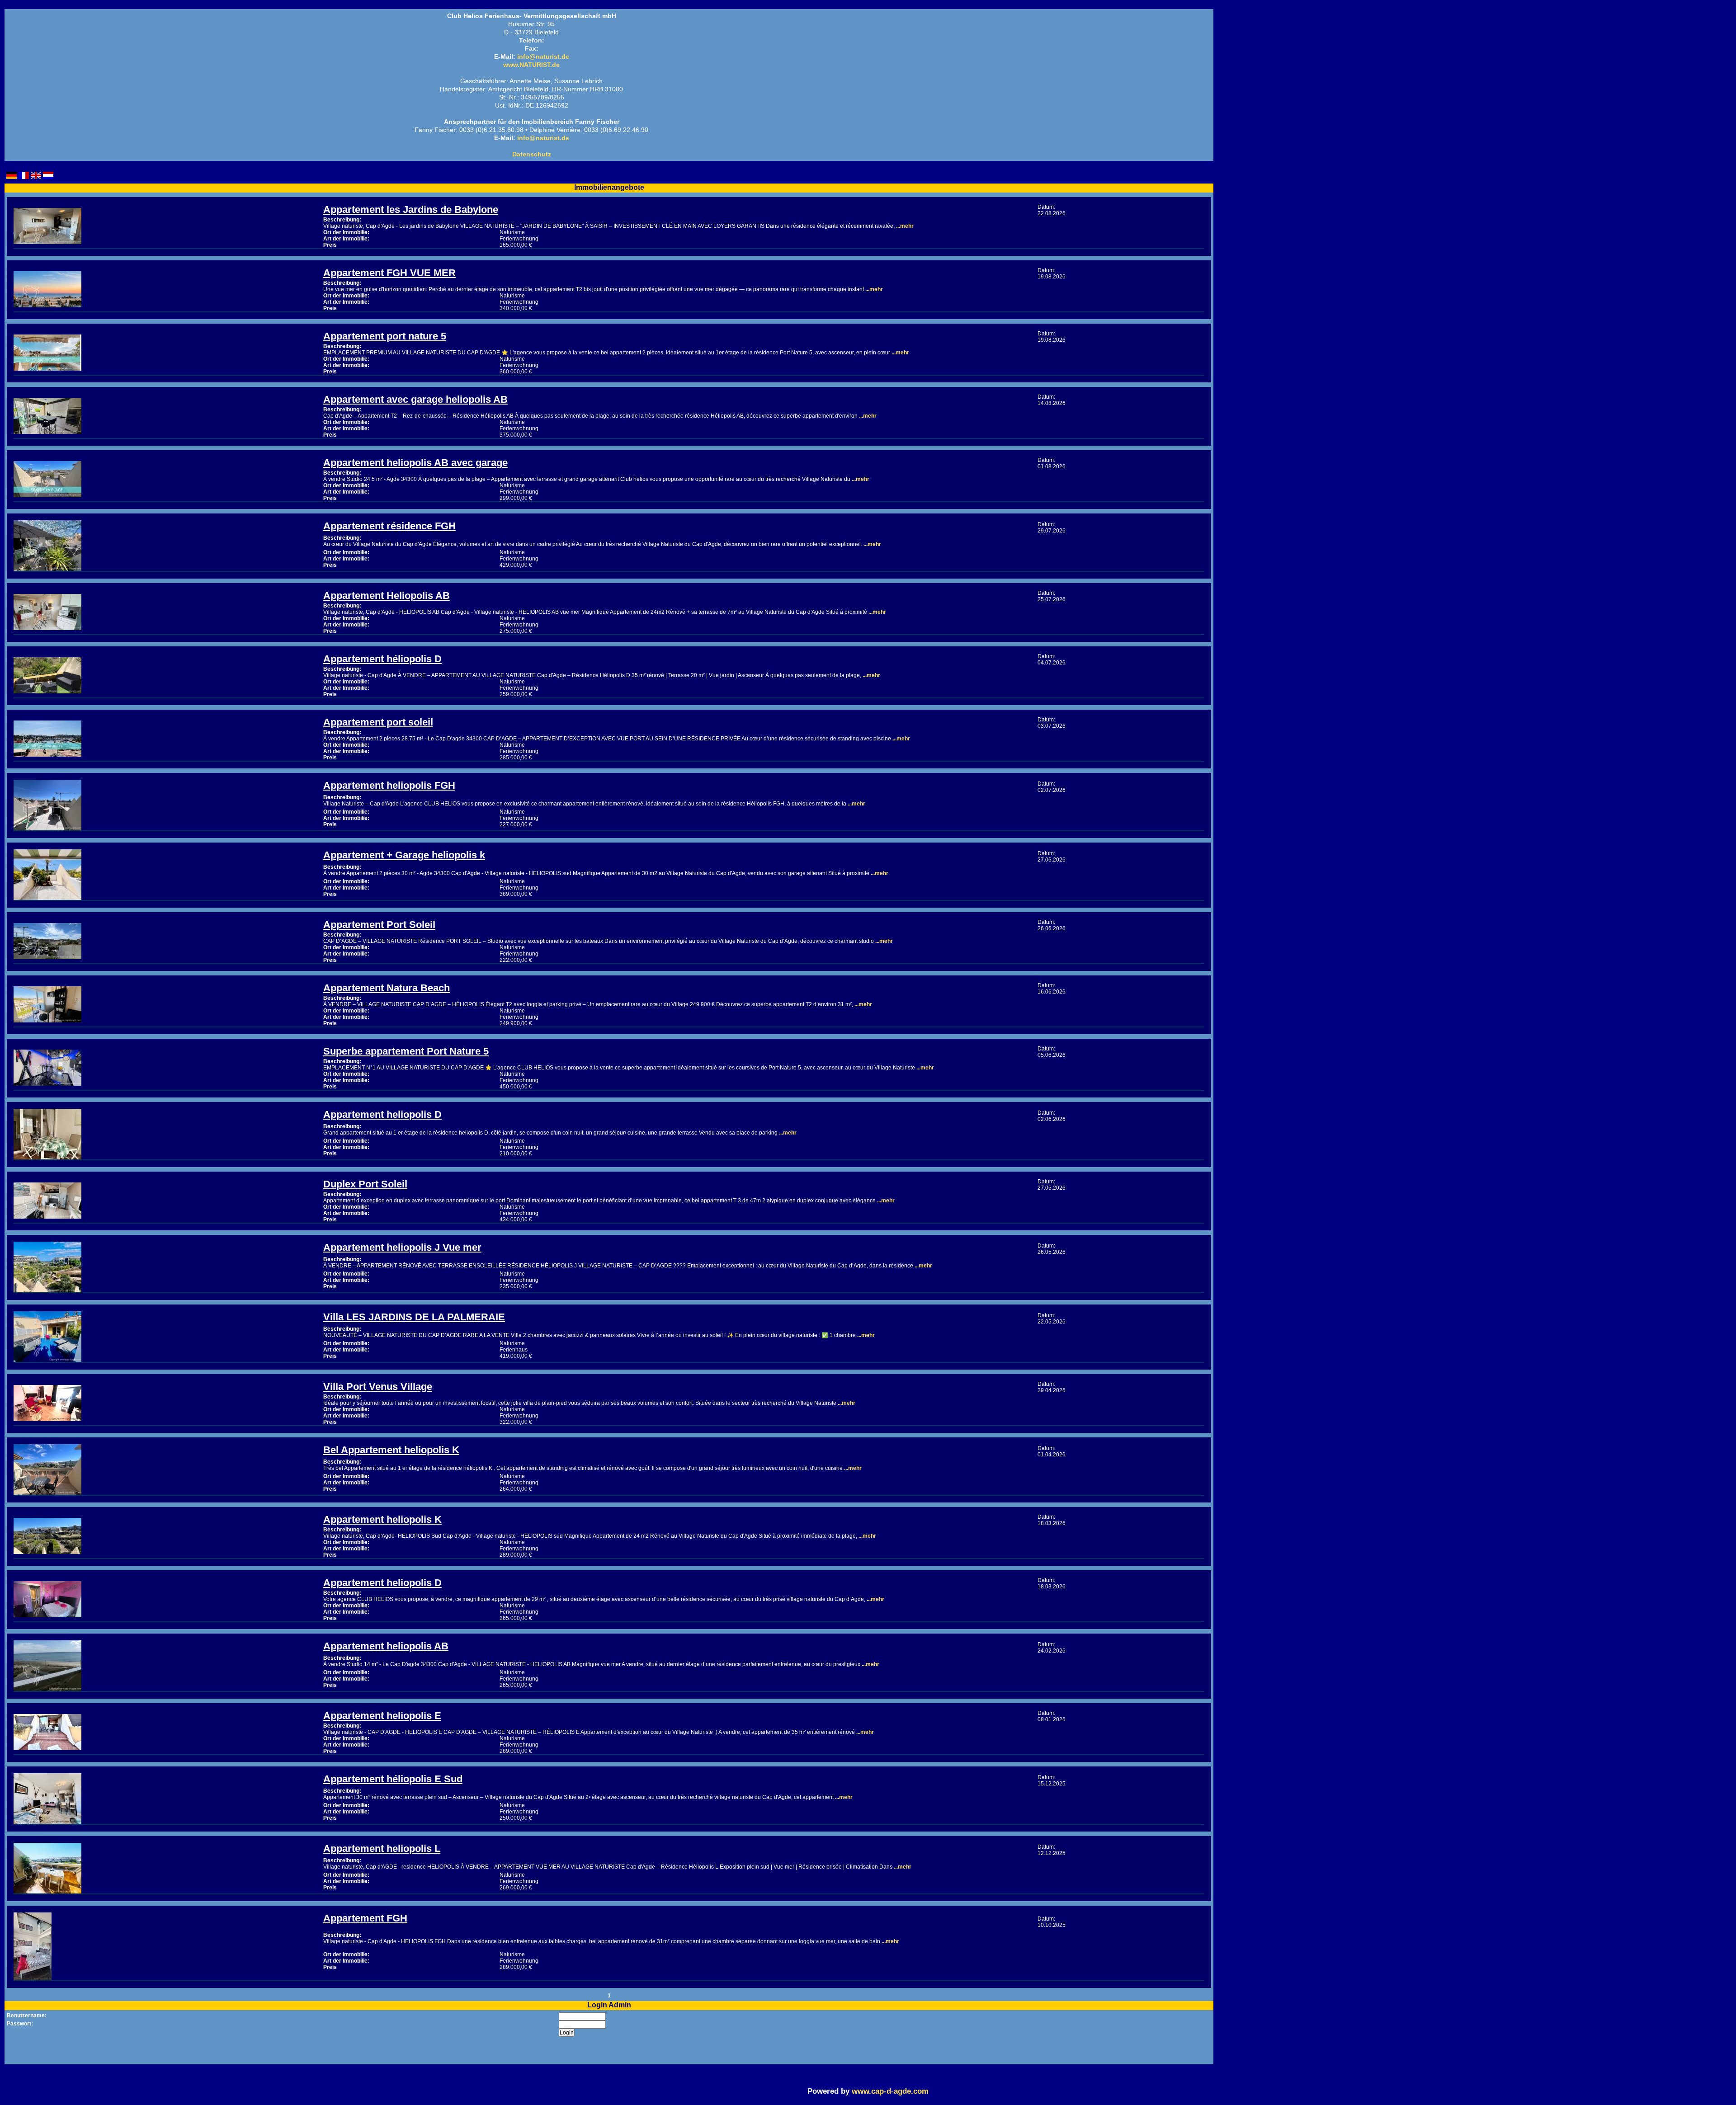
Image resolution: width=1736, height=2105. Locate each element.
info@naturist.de (543, 57)
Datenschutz (532, 154)
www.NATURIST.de (531, 65)
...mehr (904, 226)
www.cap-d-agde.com (890, 2091)
